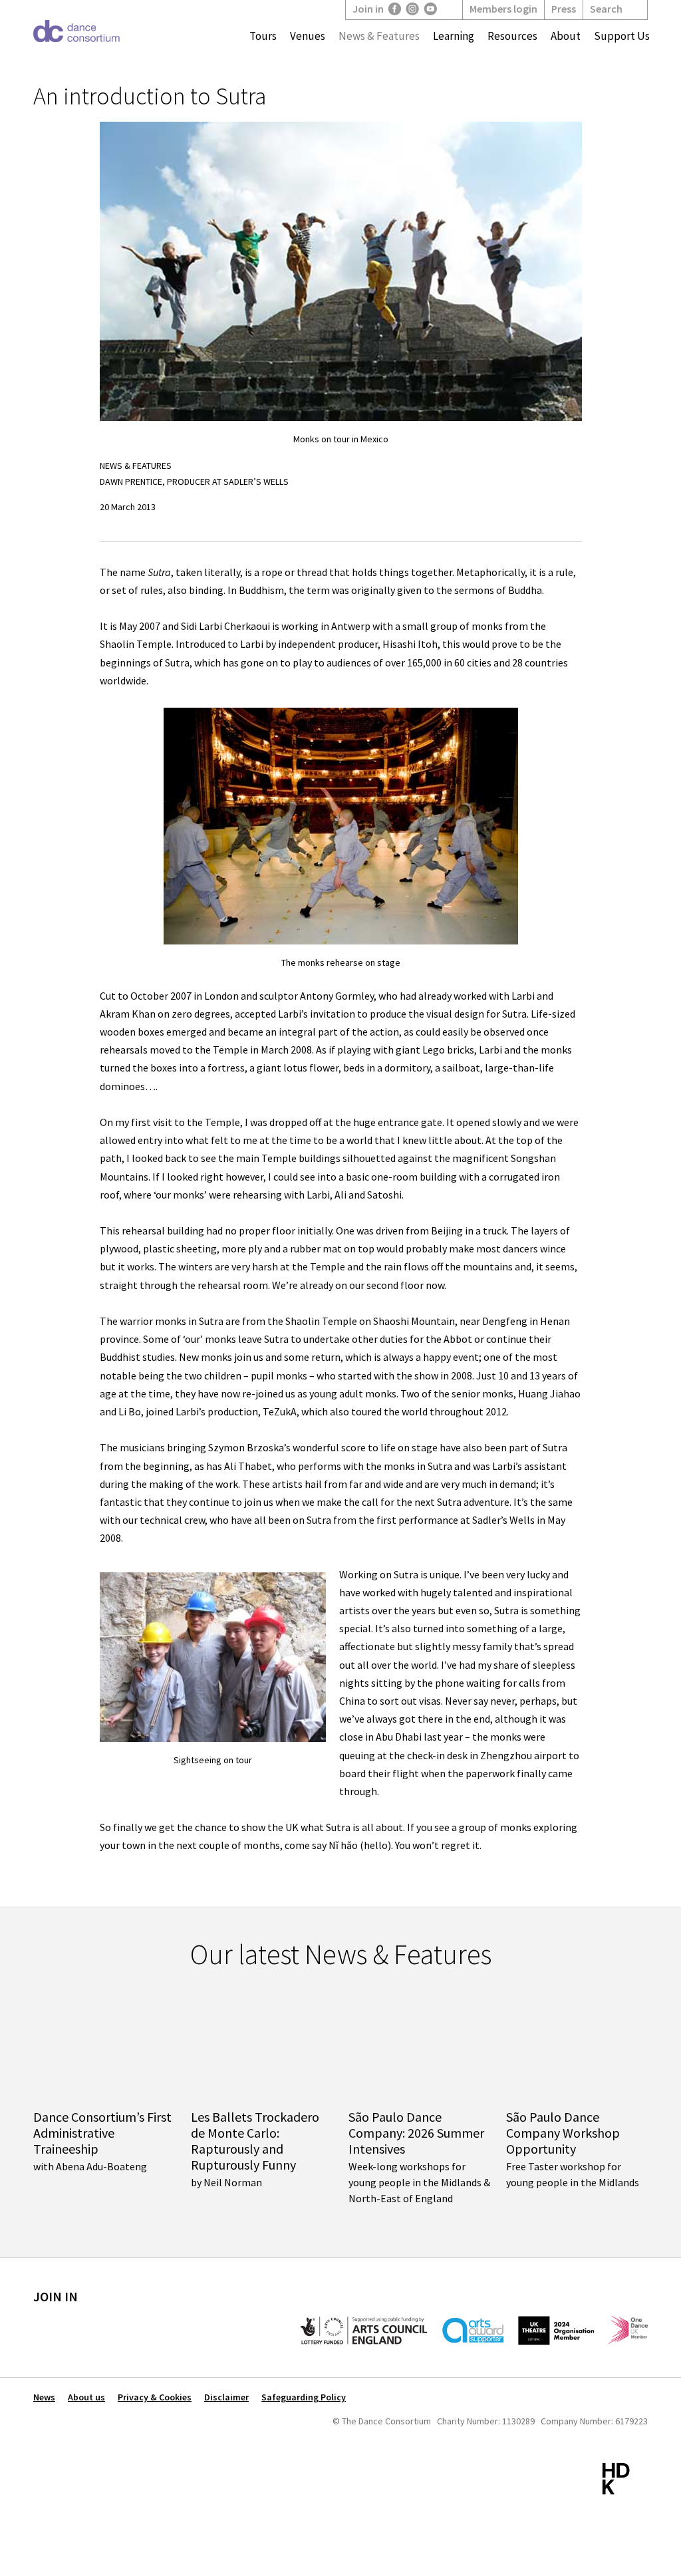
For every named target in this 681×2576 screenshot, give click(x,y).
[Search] (633, 9)
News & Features (379, 36)
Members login (503, 9)
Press (564, 9)
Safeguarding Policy (304, 2397)
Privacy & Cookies (155, 2397)
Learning (454, 36)
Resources (512, 36)
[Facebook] (395, 9)
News (44, 2397)
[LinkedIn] (449, 9)
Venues (308, 36)
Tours (263, 36)
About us (86, 2397)
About (566, 36)
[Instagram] (413, 9)
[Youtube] (431, 9)
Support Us (622, 36)
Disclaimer (226, 2397)
